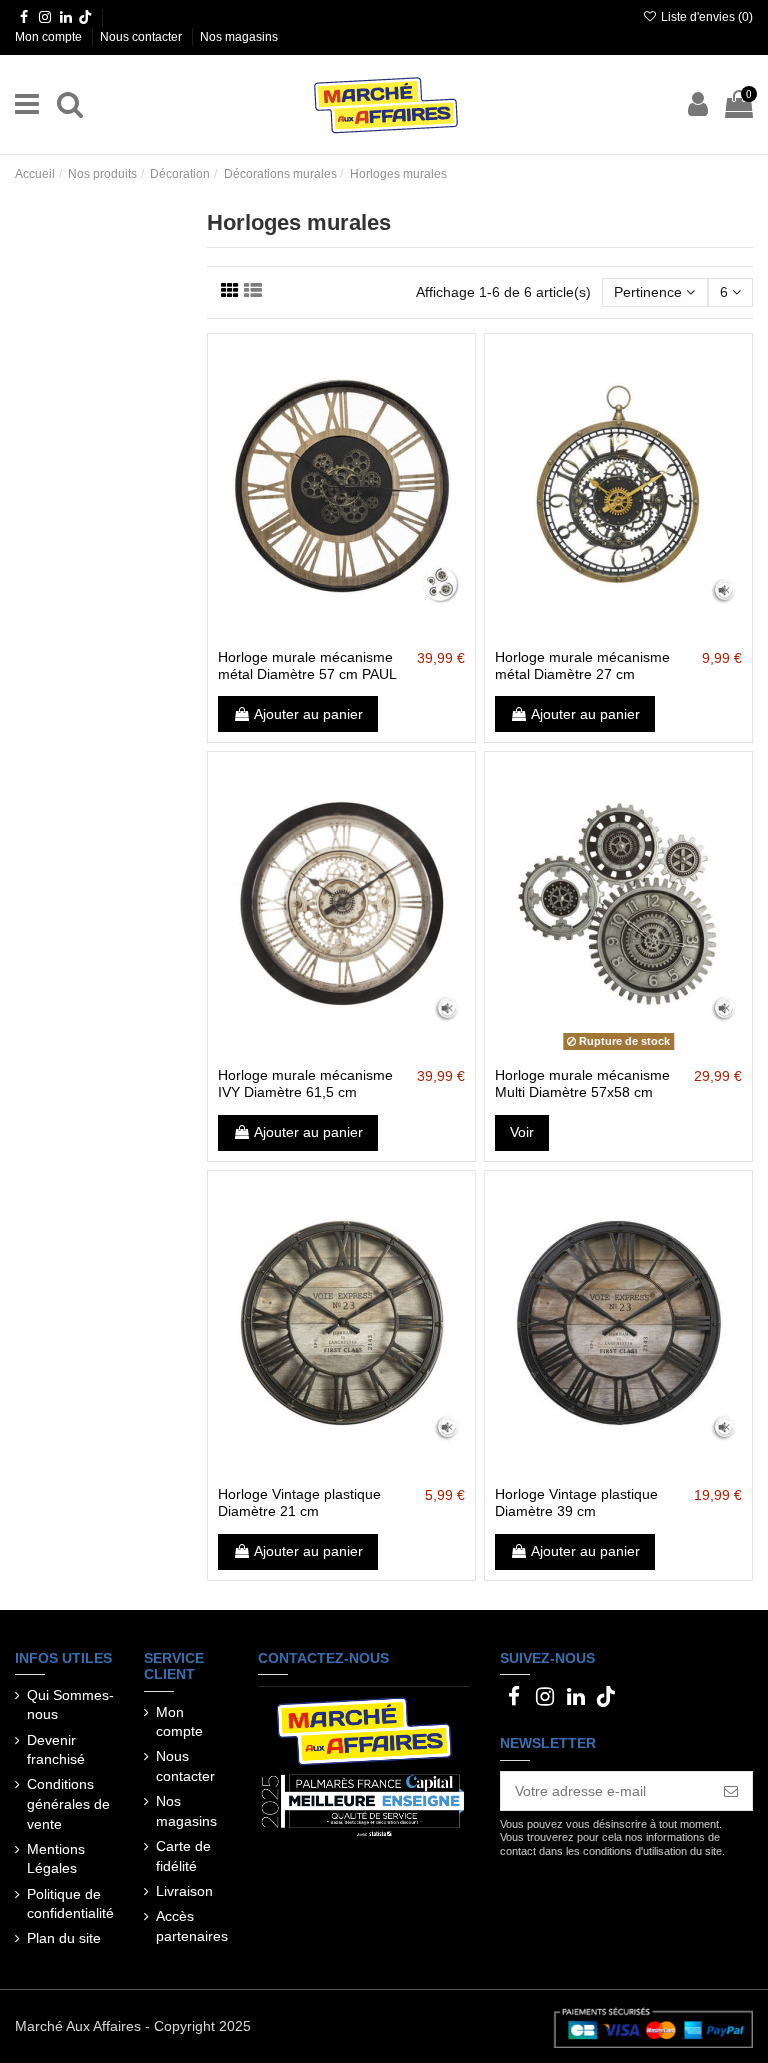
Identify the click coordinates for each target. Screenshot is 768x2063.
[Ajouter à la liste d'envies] (313, 632)
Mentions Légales (56, 1859)
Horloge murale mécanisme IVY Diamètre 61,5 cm (305, 1083)
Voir (522, 1132)
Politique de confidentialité (70, 1904)
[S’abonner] (731, 1791)
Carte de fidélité (183, 1856)
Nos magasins (239, 37)
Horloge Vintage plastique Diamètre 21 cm (299, 1502)
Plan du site (64, 1938)
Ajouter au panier (308, 714)
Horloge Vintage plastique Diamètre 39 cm (576, 1502)
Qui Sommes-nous (70, 1705)
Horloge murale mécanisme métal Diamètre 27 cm (582, 665)
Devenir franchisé (56, 1750)
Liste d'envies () (705, 17)
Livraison (184, 1891)
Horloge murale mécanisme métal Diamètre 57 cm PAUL (307, 665)
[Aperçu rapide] (370, 632)
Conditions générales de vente (68, 1803)
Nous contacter (142, 37)
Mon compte (50, 37)
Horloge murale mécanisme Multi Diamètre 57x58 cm (582, 1083)
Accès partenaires (192, 1926)
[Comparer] (341, 632)
